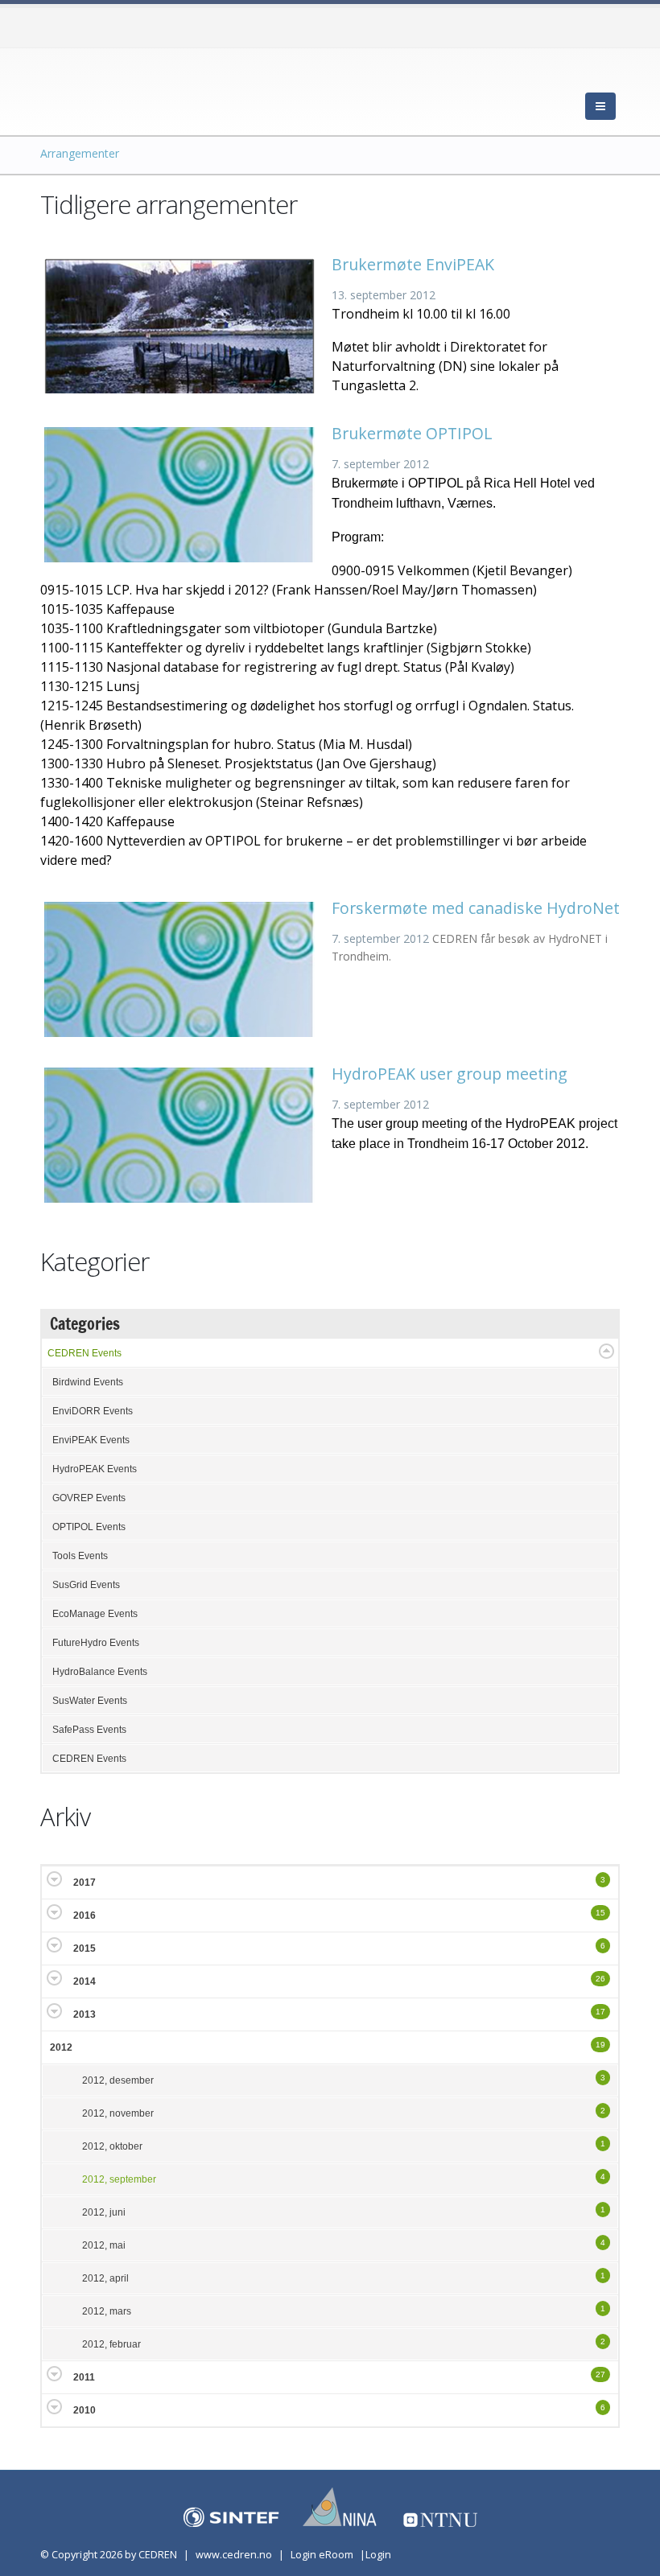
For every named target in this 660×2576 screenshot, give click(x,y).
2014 (85, 1981)
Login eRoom (322, 2555)
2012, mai (104, 2245)
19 (600, 2045)
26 (600, 1979)
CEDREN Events (85, 1353)
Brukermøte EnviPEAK (413, 264)
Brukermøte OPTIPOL (412, 433)
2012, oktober (112, 2146)
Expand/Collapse (606, 1351)
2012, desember (118, 2080)
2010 (85, 2410)
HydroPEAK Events (95, 1469)
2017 (85, 1883)
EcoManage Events (95, 1614)
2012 (61, 2047)
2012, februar (111, 2344)
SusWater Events (90, 1701)
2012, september (119, 2179)
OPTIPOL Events (89, 1527)
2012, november (118, 2113)
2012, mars (107, 2311)
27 (600, 2374)
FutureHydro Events (96, 1643)
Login (378, 2555)
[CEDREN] (113, 88)
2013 (85, 2014)
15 (600, 1913)
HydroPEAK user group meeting (450, 1074)
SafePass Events (89, 1730)
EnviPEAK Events (91, 1440)
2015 (85, 1948)
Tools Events (80, 1556)
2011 (84, 2377)
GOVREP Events (89, 1498)
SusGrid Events (86, 1585)
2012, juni (104, 2212)
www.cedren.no (234, 2555)
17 (600, 2012)
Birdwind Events (88, 1382)
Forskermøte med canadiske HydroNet (476, 908)
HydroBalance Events (100, 1672)
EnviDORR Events (93, 1411)
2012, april (105, 2278)
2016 (85, 1916)
